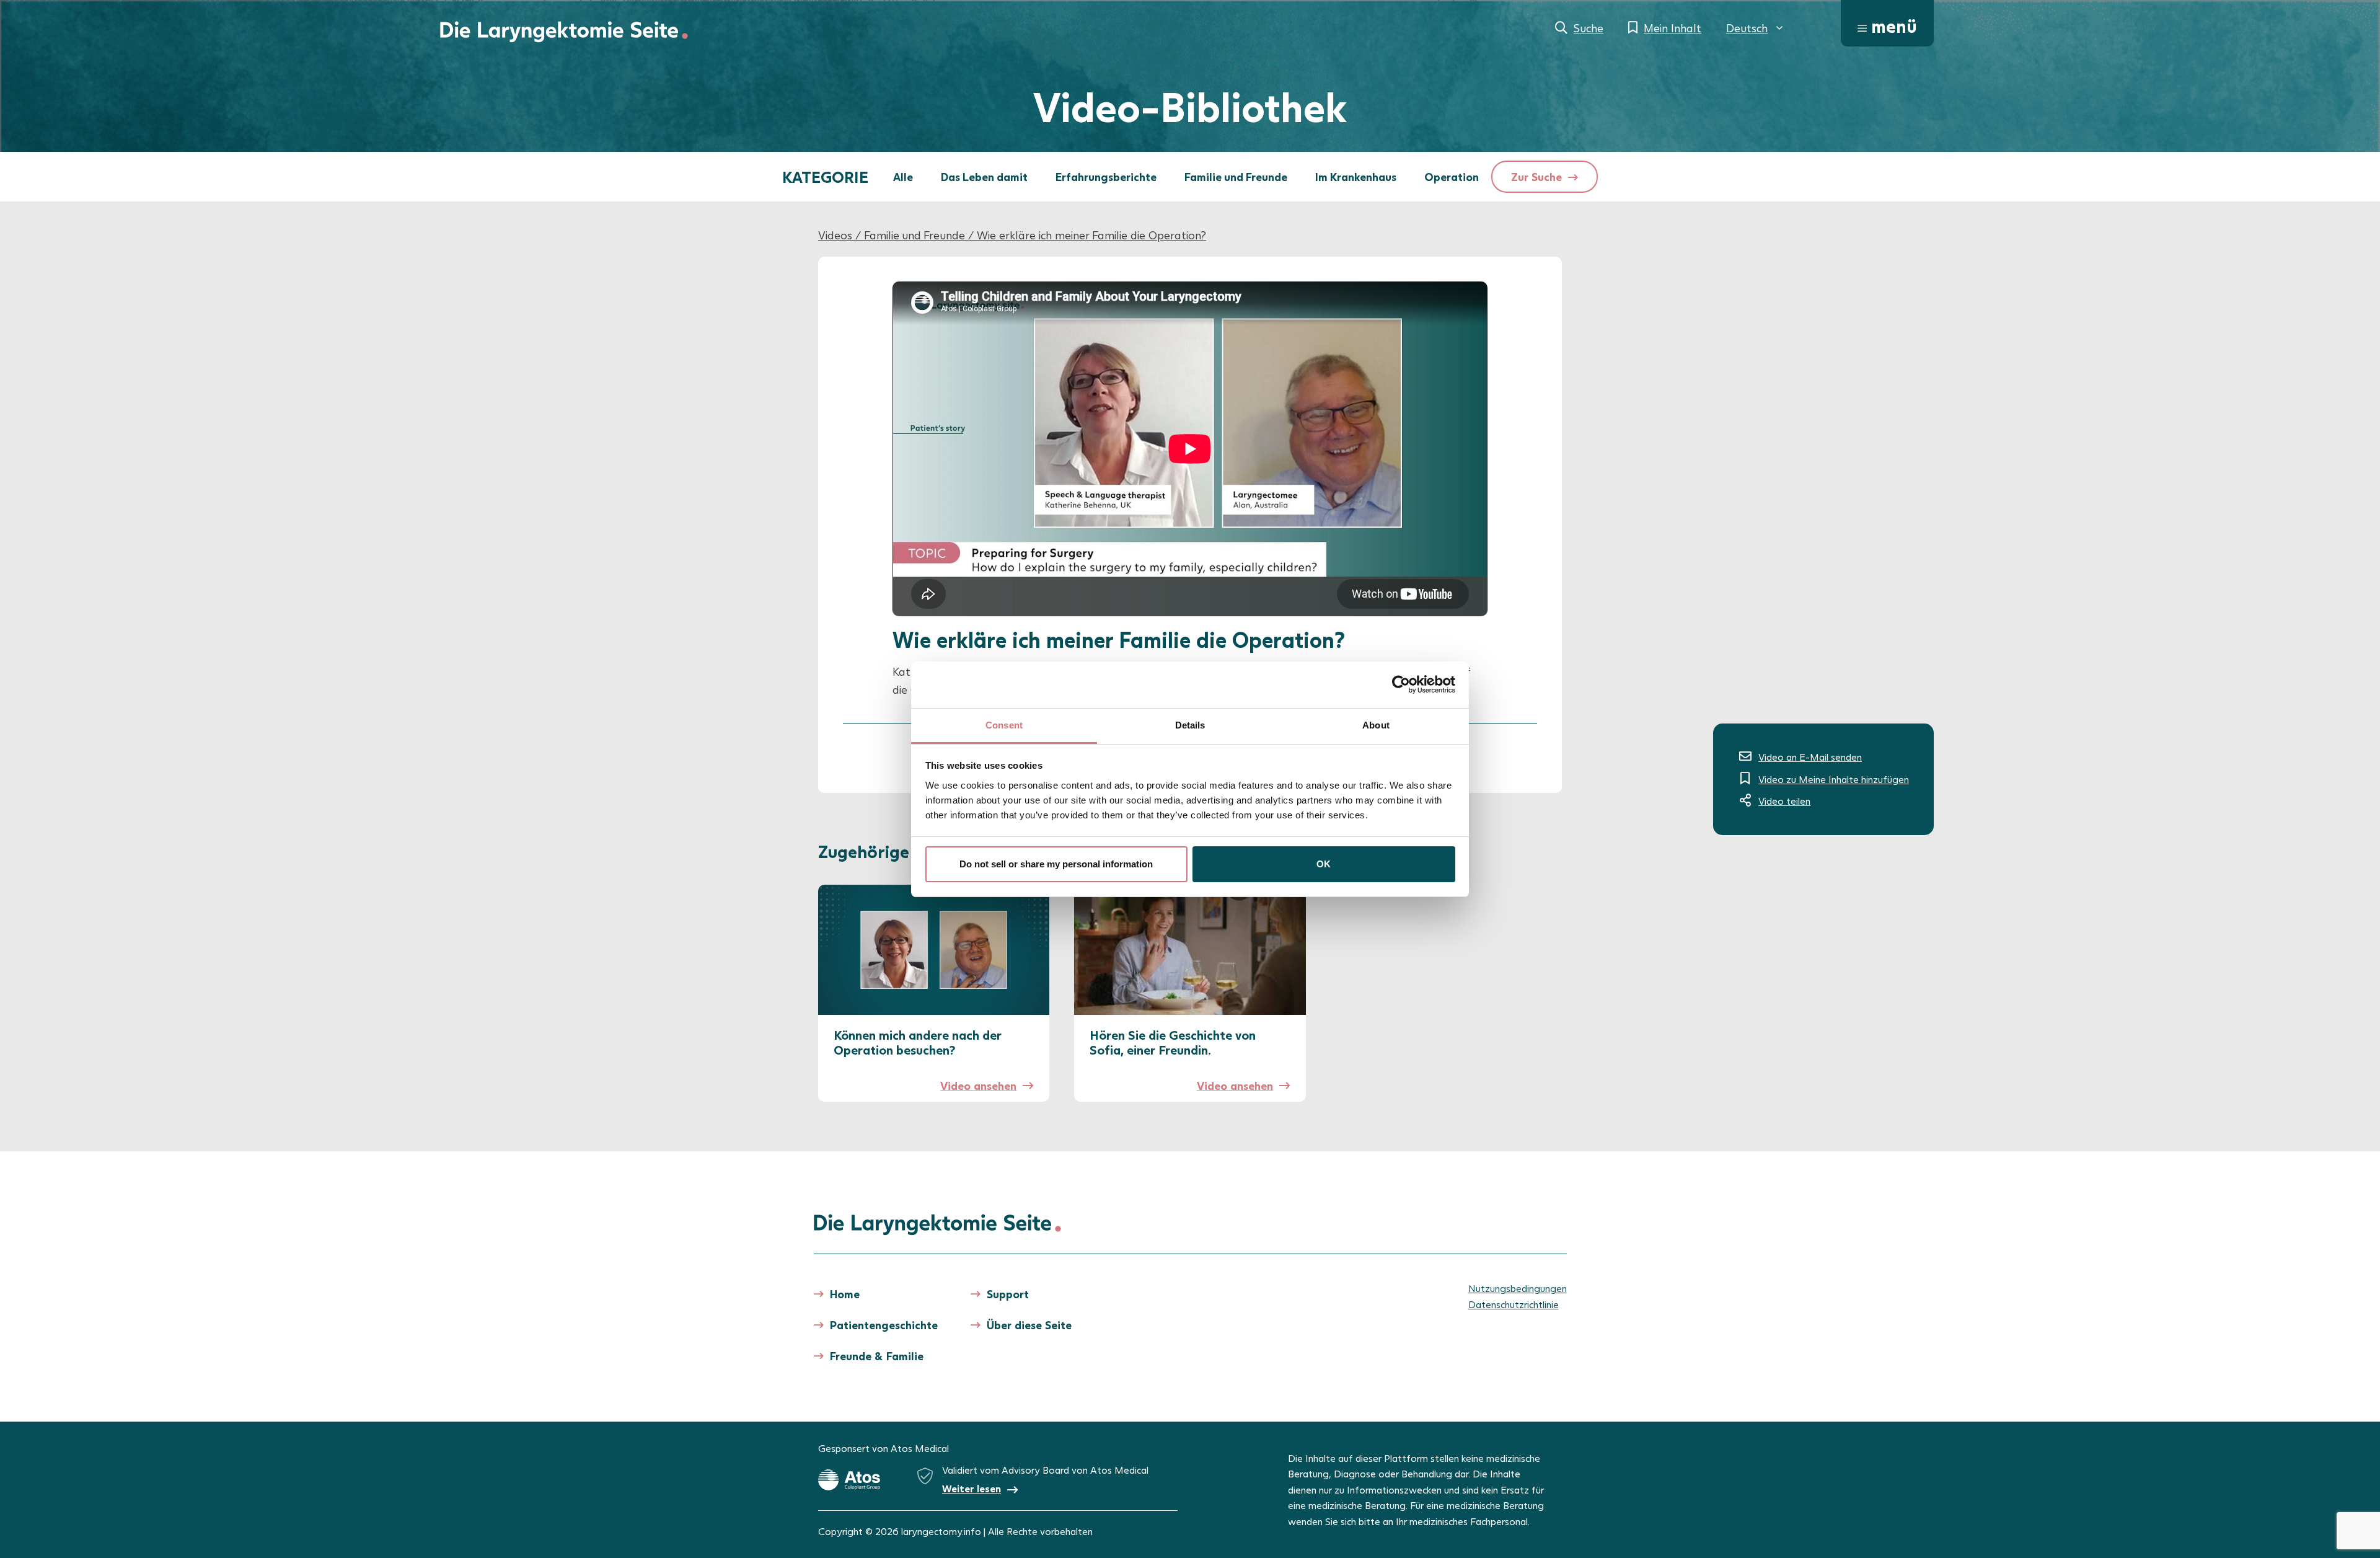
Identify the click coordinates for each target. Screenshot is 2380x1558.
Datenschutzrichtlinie (1514, 1304)
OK (1324, 864)
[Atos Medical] (849, 1480)
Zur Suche (1536, 177)
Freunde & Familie (877, 1356)
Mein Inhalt (1673, 28)
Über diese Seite (1029, 1325)
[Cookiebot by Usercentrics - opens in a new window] (1401, 684)
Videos (835, 235)
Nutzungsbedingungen (1518, 1288)
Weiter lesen (972, 1488)
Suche (1589, 28)
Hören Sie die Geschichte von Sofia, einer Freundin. (1173, 1042)
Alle (903, 177)
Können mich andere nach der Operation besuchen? (918, 1042)
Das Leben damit (984, 177)
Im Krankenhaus (1356, 177)
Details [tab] (1190, 725)
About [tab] (1376, 725)
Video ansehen (978, 1086)
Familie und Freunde (1236, 177)
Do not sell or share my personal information (1056, 864)
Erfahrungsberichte (1106, 177)
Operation (1452, 177)
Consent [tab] (1004, 725)
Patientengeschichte (884, 1325)
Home (845, 1294)
